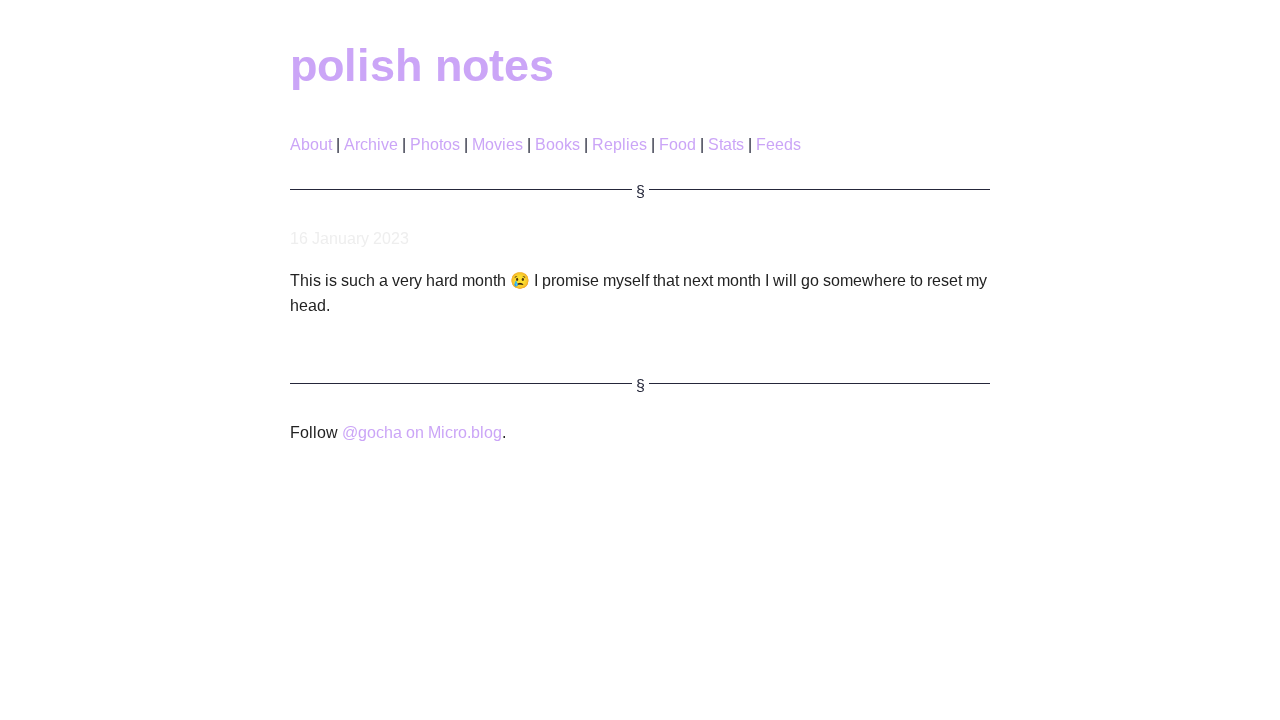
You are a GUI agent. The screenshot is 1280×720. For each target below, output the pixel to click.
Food (677, 144)
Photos (435, 144)
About (311, 144)
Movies (497, 144)
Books (557, 144)
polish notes (422, 65)
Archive (371, 144)
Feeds (778, 144)
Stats (726, 144)
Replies (619, 144)
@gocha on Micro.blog (422, 432)
